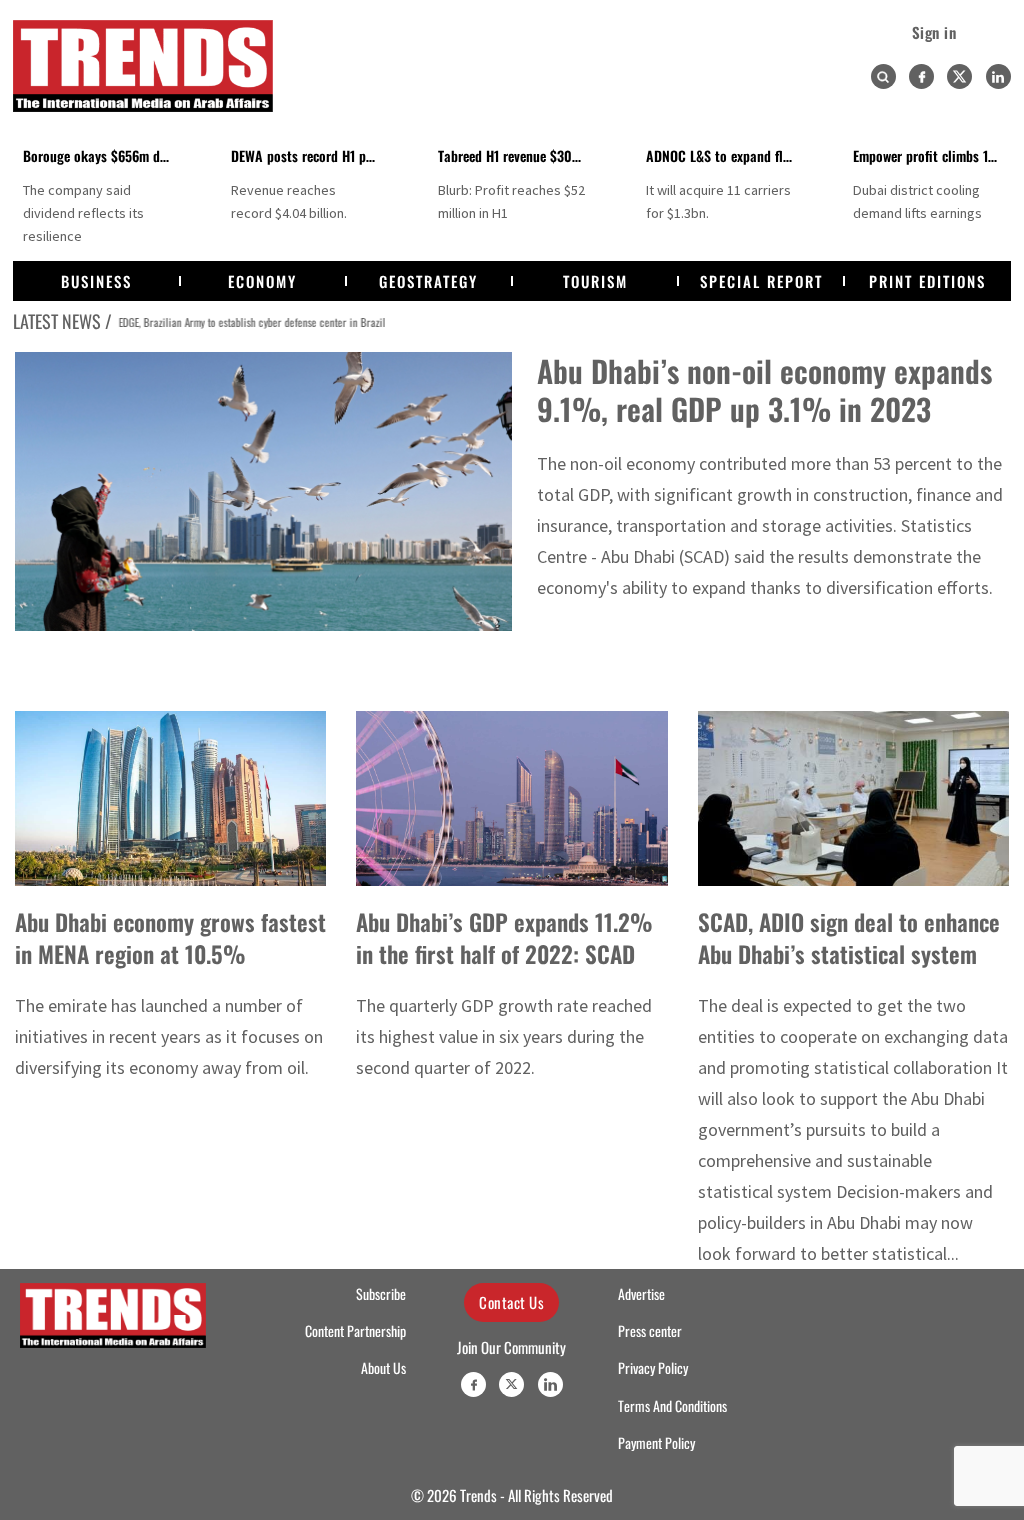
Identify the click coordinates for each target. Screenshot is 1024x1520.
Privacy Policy (653, 1368)
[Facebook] (921, 76)
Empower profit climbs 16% (931, 156)
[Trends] (143, 66)
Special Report (761, 281)
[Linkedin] (998, 76)
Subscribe (381, 1294)
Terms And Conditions (672, 1406)
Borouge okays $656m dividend (112, 156)
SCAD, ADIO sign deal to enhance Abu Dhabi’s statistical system (849, 938)
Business (96, 281)
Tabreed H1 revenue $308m (513, 156)
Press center (650, 1331)
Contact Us (511, 1302)
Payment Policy (656, 1443)
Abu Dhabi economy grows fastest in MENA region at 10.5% (170, 938)
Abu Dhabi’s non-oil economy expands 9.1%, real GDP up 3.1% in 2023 (764, 389)
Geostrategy (428, 281)
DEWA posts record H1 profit (311, 156)
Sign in (934, 32)
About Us (383, 1368)
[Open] (883, 77)
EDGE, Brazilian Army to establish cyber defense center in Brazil (248, 321)
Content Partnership (355, 1331)
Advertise (641, 1294)
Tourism (595, 281)
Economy (262, 281)
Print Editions (927, 281)
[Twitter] (959, 76)
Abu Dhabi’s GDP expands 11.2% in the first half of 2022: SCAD (504, 938)
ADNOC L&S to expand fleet (723, 156)
